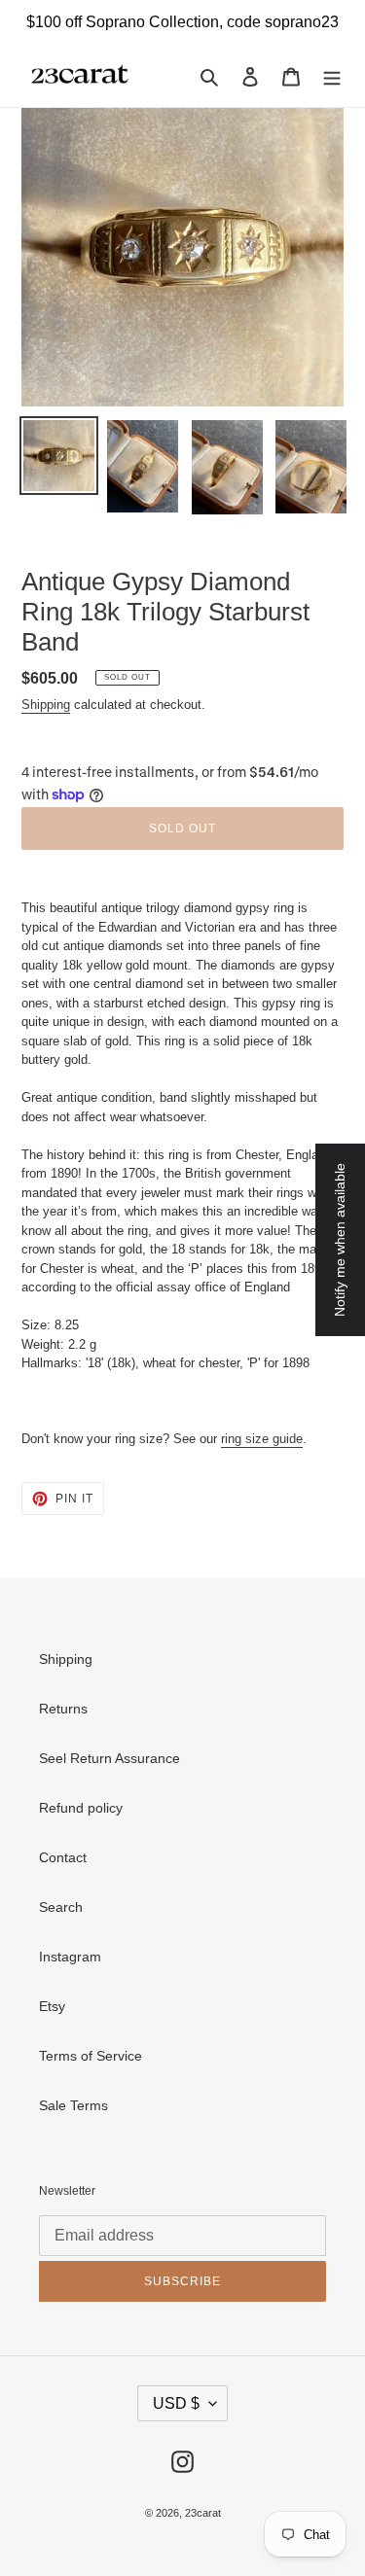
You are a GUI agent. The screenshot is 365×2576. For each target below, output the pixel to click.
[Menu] (332, 75)
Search (61, 1907)
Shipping (46, 705)
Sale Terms (73, 2105)
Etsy (52, 2006)
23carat (203, 2513)
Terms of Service (91, 2056)
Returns (63, 1709)
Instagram (70, 1957)
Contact (63, 1857)
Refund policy (81, 1808)
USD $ (176, 2403)
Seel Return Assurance (109, 1758)
